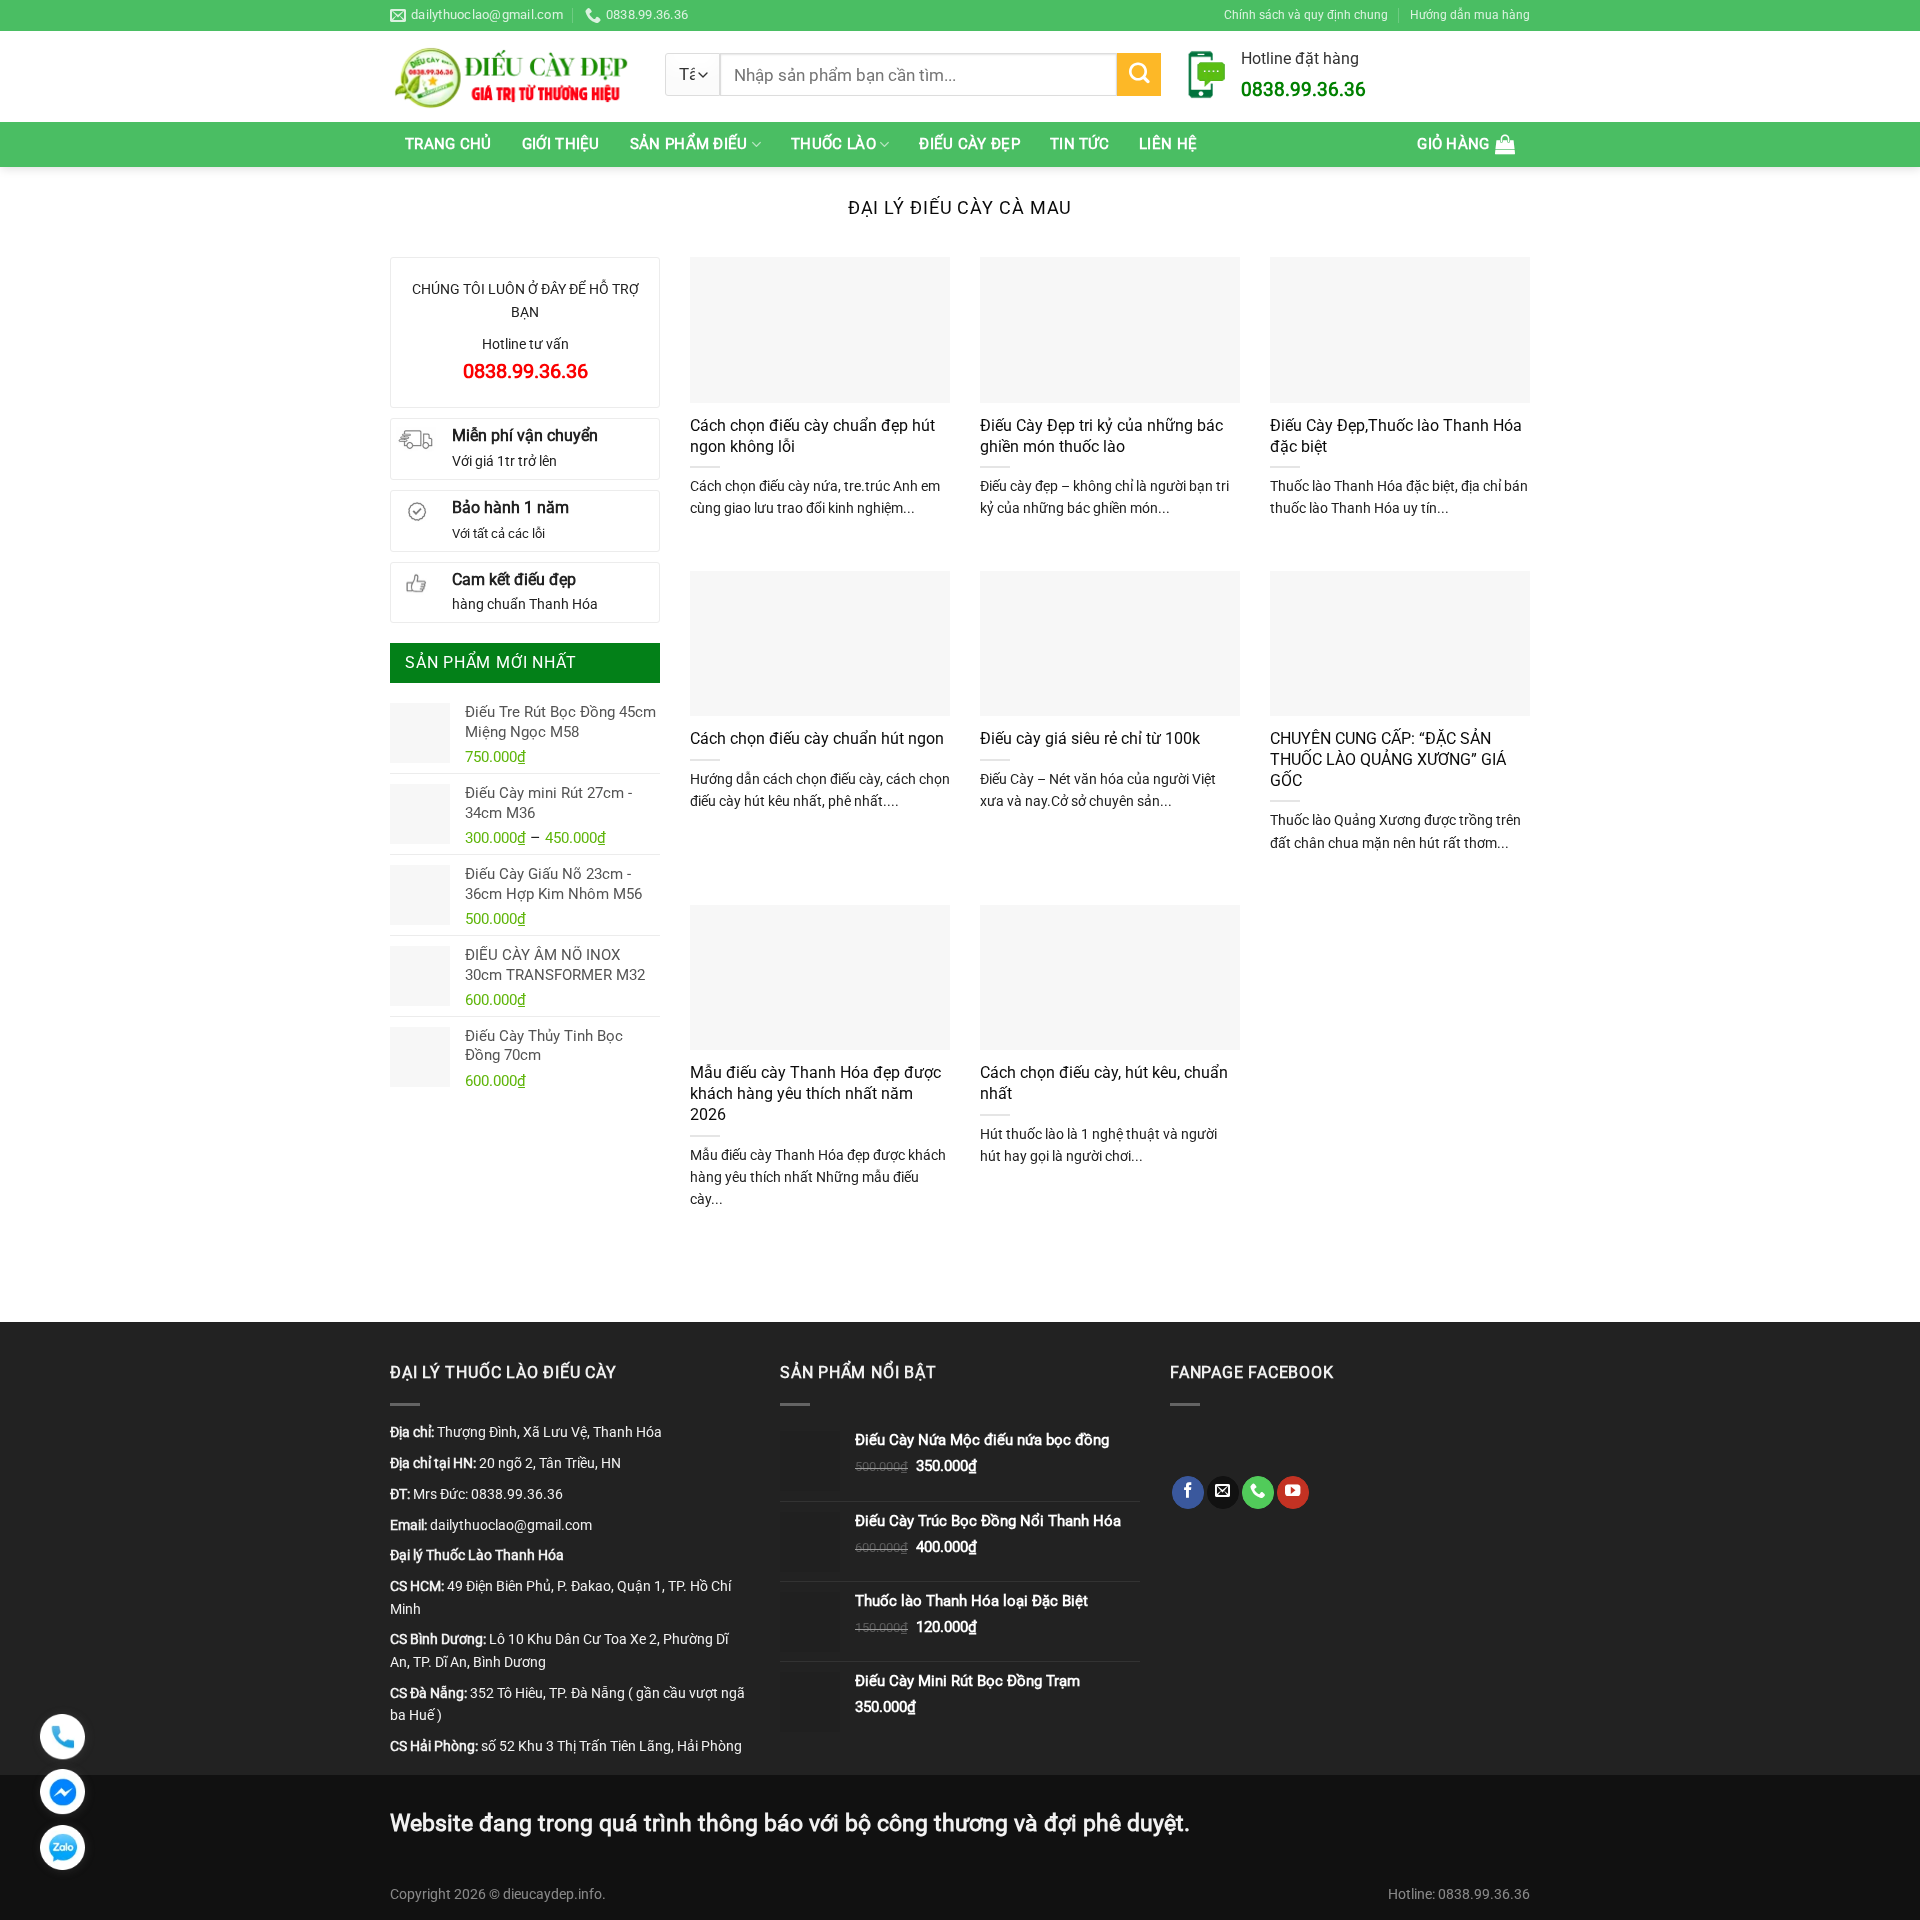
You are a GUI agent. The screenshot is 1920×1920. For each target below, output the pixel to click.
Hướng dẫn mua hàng (1470, 14)
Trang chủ (448, 144)
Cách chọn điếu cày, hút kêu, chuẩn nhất (1104, 1083)
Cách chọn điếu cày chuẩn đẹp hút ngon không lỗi (812, 436)
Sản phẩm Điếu (689, 144)
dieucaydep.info (552, 1894)
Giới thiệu (561, 144)
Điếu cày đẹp (969, 144)
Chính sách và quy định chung (1306, 14)
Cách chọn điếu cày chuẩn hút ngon (817, 738)
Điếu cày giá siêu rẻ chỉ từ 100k (1090, 738)
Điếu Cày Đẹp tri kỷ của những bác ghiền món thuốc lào (1101, 436)
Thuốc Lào (833, 144)
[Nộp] (1139, 75)
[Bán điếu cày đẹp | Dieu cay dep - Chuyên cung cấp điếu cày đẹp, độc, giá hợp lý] (512, 76)
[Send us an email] (1223, 1492)
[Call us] (1258, 1492)
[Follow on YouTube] (1293, 1492)
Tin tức (1079, 144)
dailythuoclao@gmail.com (511, 1525)
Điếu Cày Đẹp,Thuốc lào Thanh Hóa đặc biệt (1396, 436)
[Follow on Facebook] (1188, 1492)
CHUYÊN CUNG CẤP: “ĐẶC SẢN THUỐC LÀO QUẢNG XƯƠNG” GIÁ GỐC (1388, 759)
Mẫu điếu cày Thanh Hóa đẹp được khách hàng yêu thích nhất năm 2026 (815, 1093)
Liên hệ (1168, 144)
